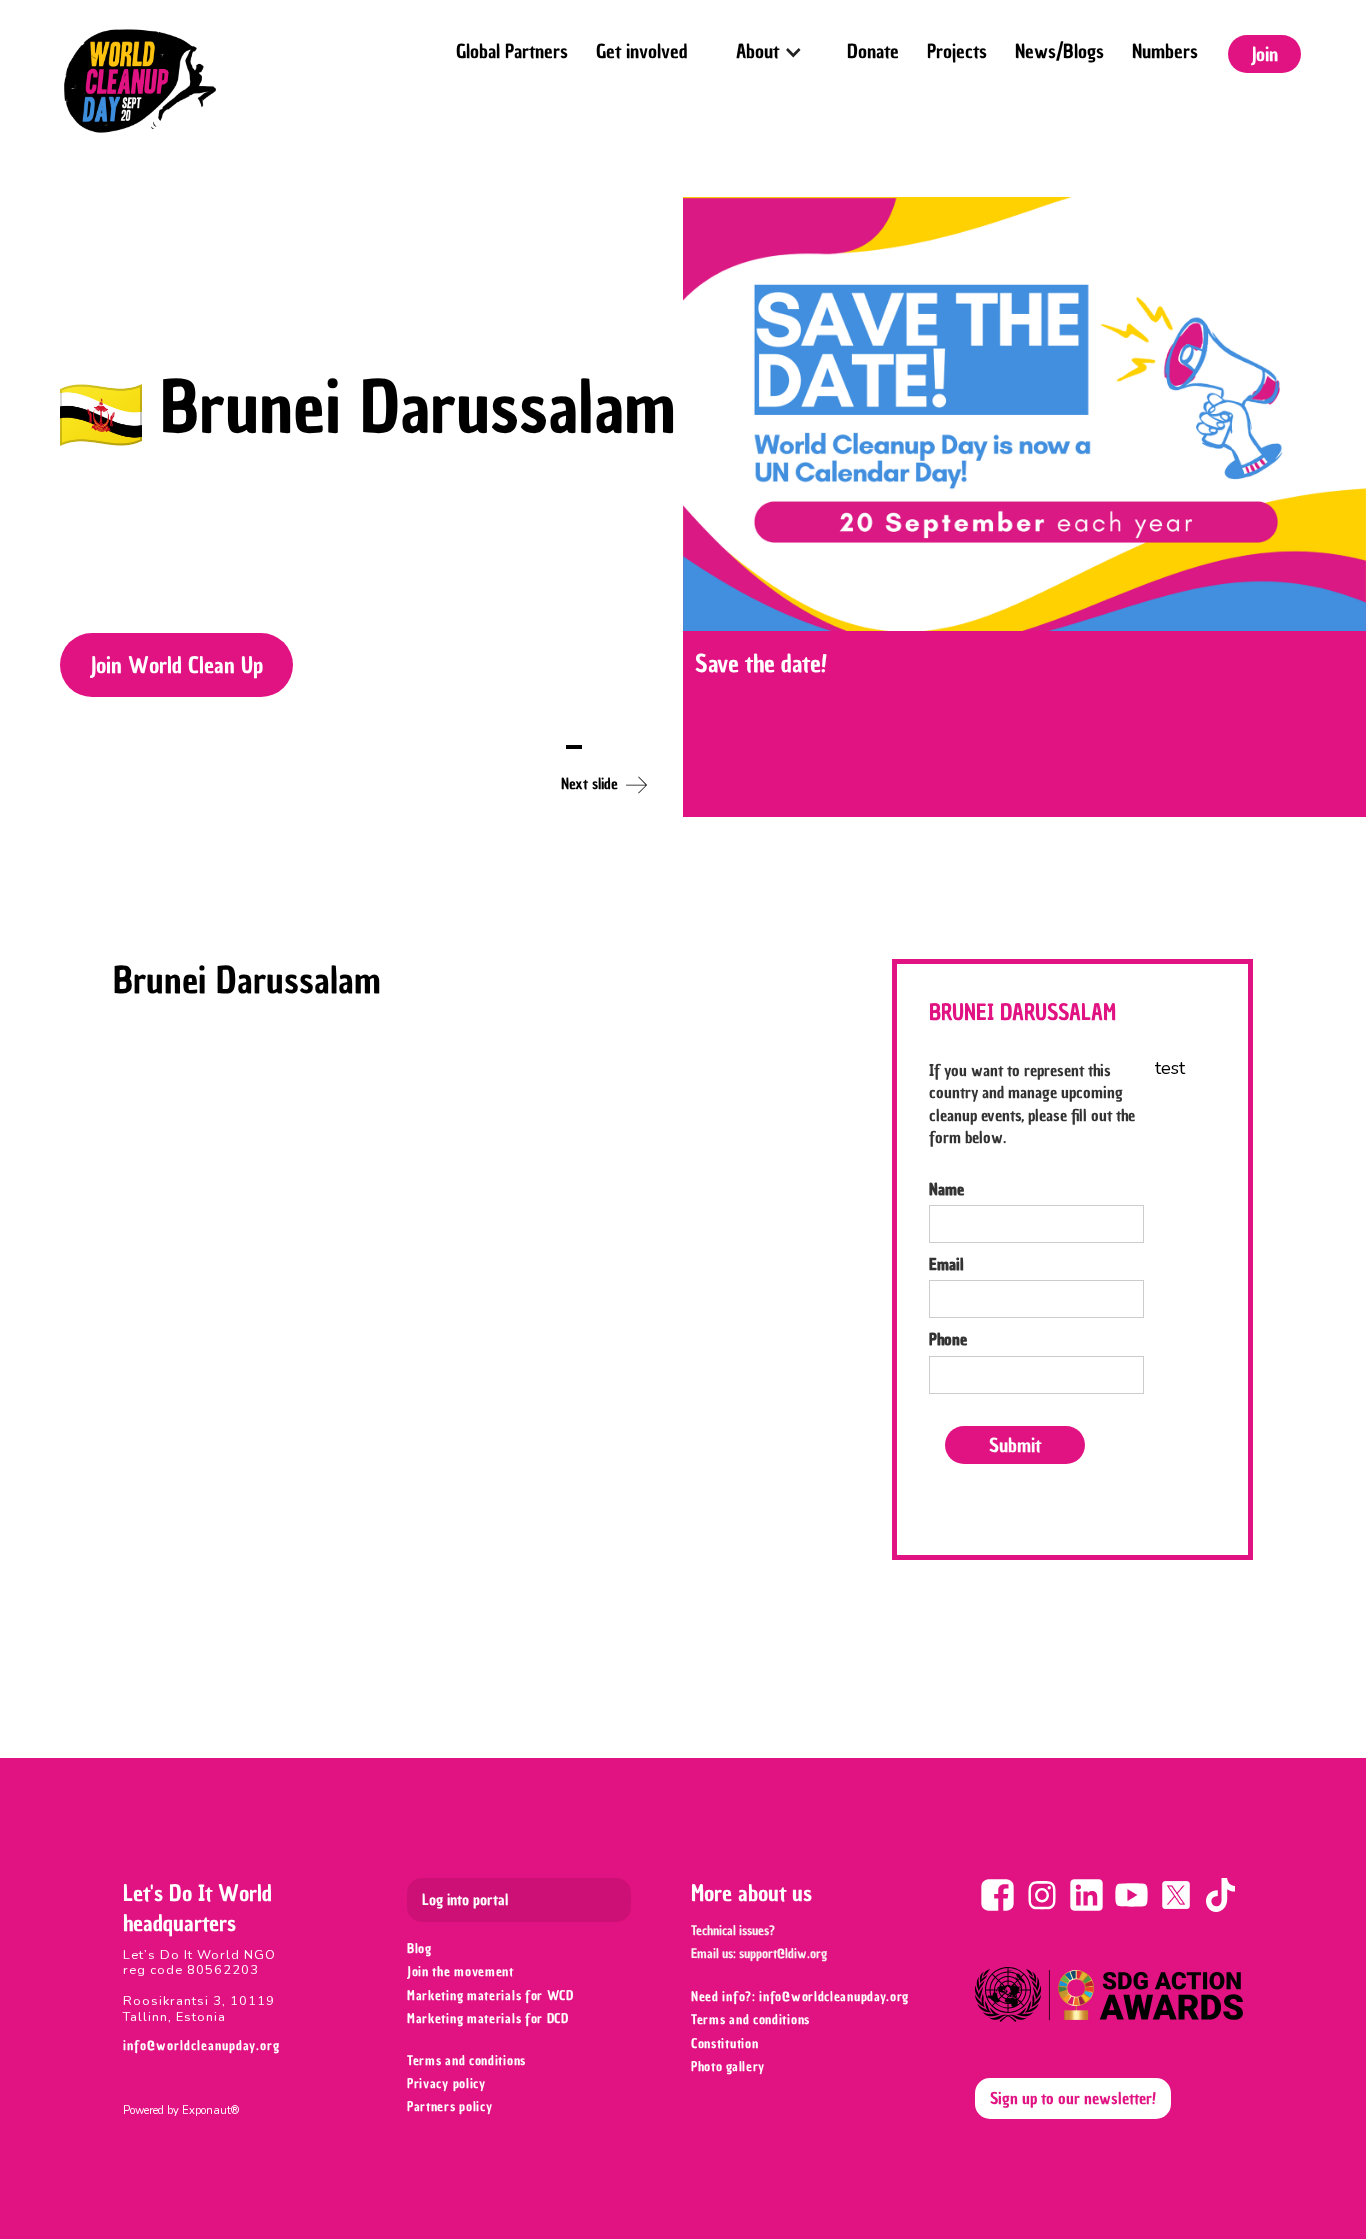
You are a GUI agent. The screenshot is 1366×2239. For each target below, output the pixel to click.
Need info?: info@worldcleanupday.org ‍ (802, 1996)
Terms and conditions (466, 2060)
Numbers (1165, 51)
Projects (957, 51)
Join (1264, 54)
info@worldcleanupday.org (201, 2045)
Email (946, 1264)
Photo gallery (728, 2066)
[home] (140, 81)
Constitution (724, 2043)
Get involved (642, 51)
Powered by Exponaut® (181, 2110)
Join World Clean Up (176, 665)
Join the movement (460, 1971)
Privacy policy (446, 2083)
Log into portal (465, 1900)
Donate (873, 51)
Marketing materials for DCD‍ (488, 2018)
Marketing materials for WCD (490, 1995)
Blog (419, 1948)
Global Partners (512, 51)
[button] (767, 46)
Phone (948, 1339)
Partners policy (450, 2106)
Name (946, 1189)
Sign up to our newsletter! (1073, 2098)
